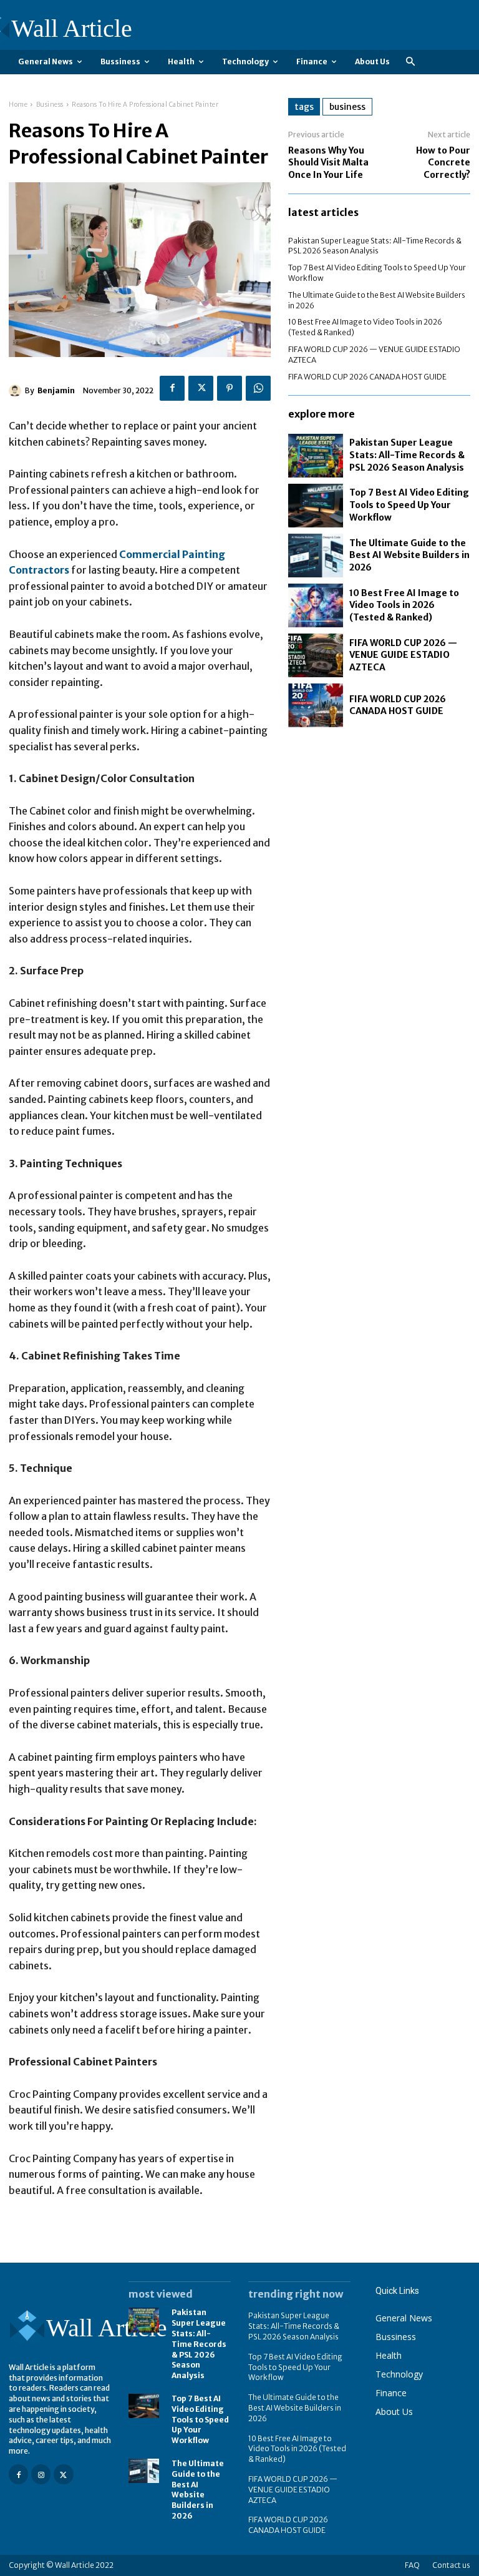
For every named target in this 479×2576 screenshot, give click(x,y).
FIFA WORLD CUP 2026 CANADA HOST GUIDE (367, 377)
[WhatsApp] (258, 388)
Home (18, 105)
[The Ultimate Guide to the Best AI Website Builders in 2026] (316, 556)
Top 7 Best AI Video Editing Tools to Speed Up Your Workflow (409, 505)
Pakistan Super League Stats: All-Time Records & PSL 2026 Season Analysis (375, 246)
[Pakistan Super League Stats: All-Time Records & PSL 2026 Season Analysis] (316, 456)
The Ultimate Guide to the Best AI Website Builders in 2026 (409, 555)
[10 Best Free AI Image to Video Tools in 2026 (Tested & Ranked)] (316, 605)
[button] (410, 62)
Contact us (451, 2565)
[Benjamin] (17, 391)
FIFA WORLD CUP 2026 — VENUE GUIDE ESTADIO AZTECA (403, 655)
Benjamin (56, 390)
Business (50, 105)
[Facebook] (172, 388)
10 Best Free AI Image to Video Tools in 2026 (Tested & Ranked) (404, 605)
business (347, 107)
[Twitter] (201, 388)
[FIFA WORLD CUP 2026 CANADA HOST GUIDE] (316, 705)
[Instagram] (41, 2474)
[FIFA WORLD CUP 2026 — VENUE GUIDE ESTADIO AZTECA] (316, 655)
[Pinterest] (230, 388)
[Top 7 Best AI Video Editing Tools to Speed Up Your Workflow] (316, 506)
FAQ (412, 2565)
